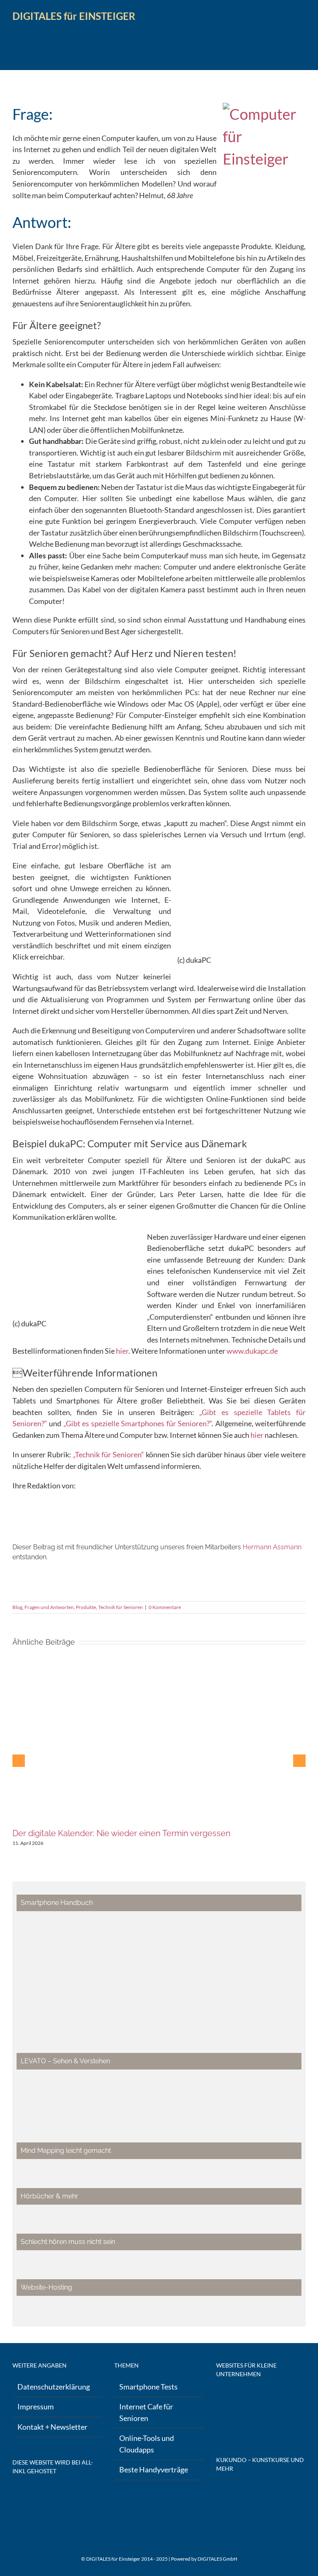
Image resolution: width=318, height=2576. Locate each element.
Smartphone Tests (148, 2387)
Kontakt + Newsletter (52, 2427)
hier (122, 1351)
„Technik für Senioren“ (108, 1454)
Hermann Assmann (272, 1547)
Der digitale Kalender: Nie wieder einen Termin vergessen (122, 1833)
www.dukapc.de (252, 1351)
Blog (17, 1607)
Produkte (86, 1607)
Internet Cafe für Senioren (146, 2412)
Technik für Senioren (120, 1607)
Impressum (36, 2406)
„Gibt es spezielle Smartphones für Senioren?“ (137, 1423)
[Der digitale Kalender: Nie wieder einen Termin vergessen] (159, 1668)
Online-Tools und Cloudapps (147, 2444)
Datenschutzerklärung (54, 2387)
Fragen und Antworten (49, 1607)
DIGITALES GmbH (217, 2559)
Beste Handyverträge (154, 2469)
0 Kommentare (165, 1607)
